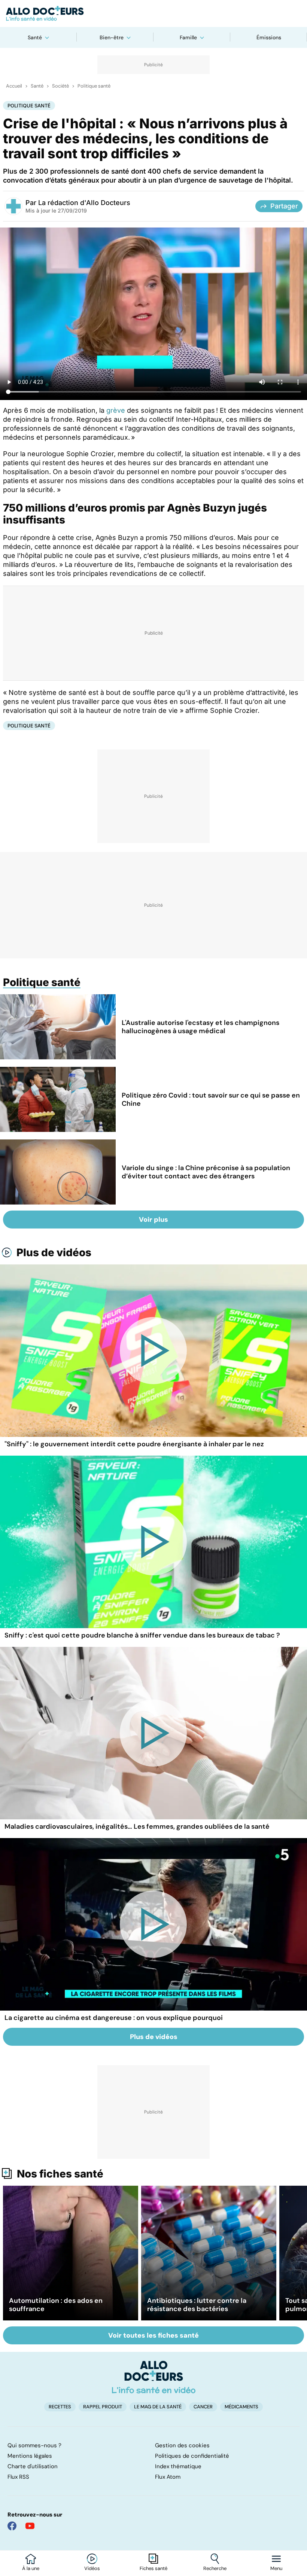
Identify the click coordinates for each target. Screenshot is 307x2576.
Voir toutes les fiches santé (153, 2335)
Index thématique (178, 2466)
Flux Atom (168, 2477)
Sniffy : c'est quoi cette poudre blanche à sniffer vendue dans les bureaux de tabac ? (142, 1635)
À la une (31, 2569)
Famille (188, 37)
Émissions (269, 37)
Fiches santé (153, 2569)
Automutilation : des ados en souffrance (56, 2305)
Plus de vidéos (54, 1252)
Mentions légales (30, 2456)
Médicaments (241, 2407)
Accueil (14, 86)
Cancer (203, 2407)
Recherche (215, 2569)
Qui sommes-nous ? (34, 2445)
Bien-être (112, 37)
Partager (284, 206)
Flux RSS (18, 2477)
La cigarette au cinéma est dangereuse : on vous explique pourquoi (114, 2018)
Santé (35, 37)
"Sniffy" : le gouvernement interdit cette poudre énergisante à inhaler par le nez (134, 1444)
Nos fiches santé (60, 2174)
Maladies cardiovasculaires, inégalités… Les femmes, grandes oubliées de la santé (137, 1826)
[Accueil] (154, 2377)
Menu (276, 2569)
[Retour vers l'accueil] (153, 13)
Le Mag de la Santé (158, 2407)
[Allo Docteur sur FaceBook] (12, 2526)
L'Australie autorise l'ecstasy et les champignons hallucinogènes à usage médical (200, 1027)
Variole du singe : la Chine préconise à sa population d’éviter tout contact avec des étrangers (206, 1172)
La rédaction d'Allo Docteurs (84, 203)
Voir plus (153, 1220)
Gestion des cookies (182, 2445)
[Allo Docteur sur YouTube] (30, 2526)
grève (116, 410)
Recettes (60, 2407)
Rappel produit (103, 2407)
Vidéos (92, 2569)
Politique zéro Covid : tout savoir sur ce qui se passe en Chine (211, 1099)
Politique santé (94, 86)
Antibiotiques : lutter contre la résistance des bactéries (197, 2305)
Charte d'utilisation (33, 2466)
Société (60, 86)
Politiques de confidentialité (192, 2456)
